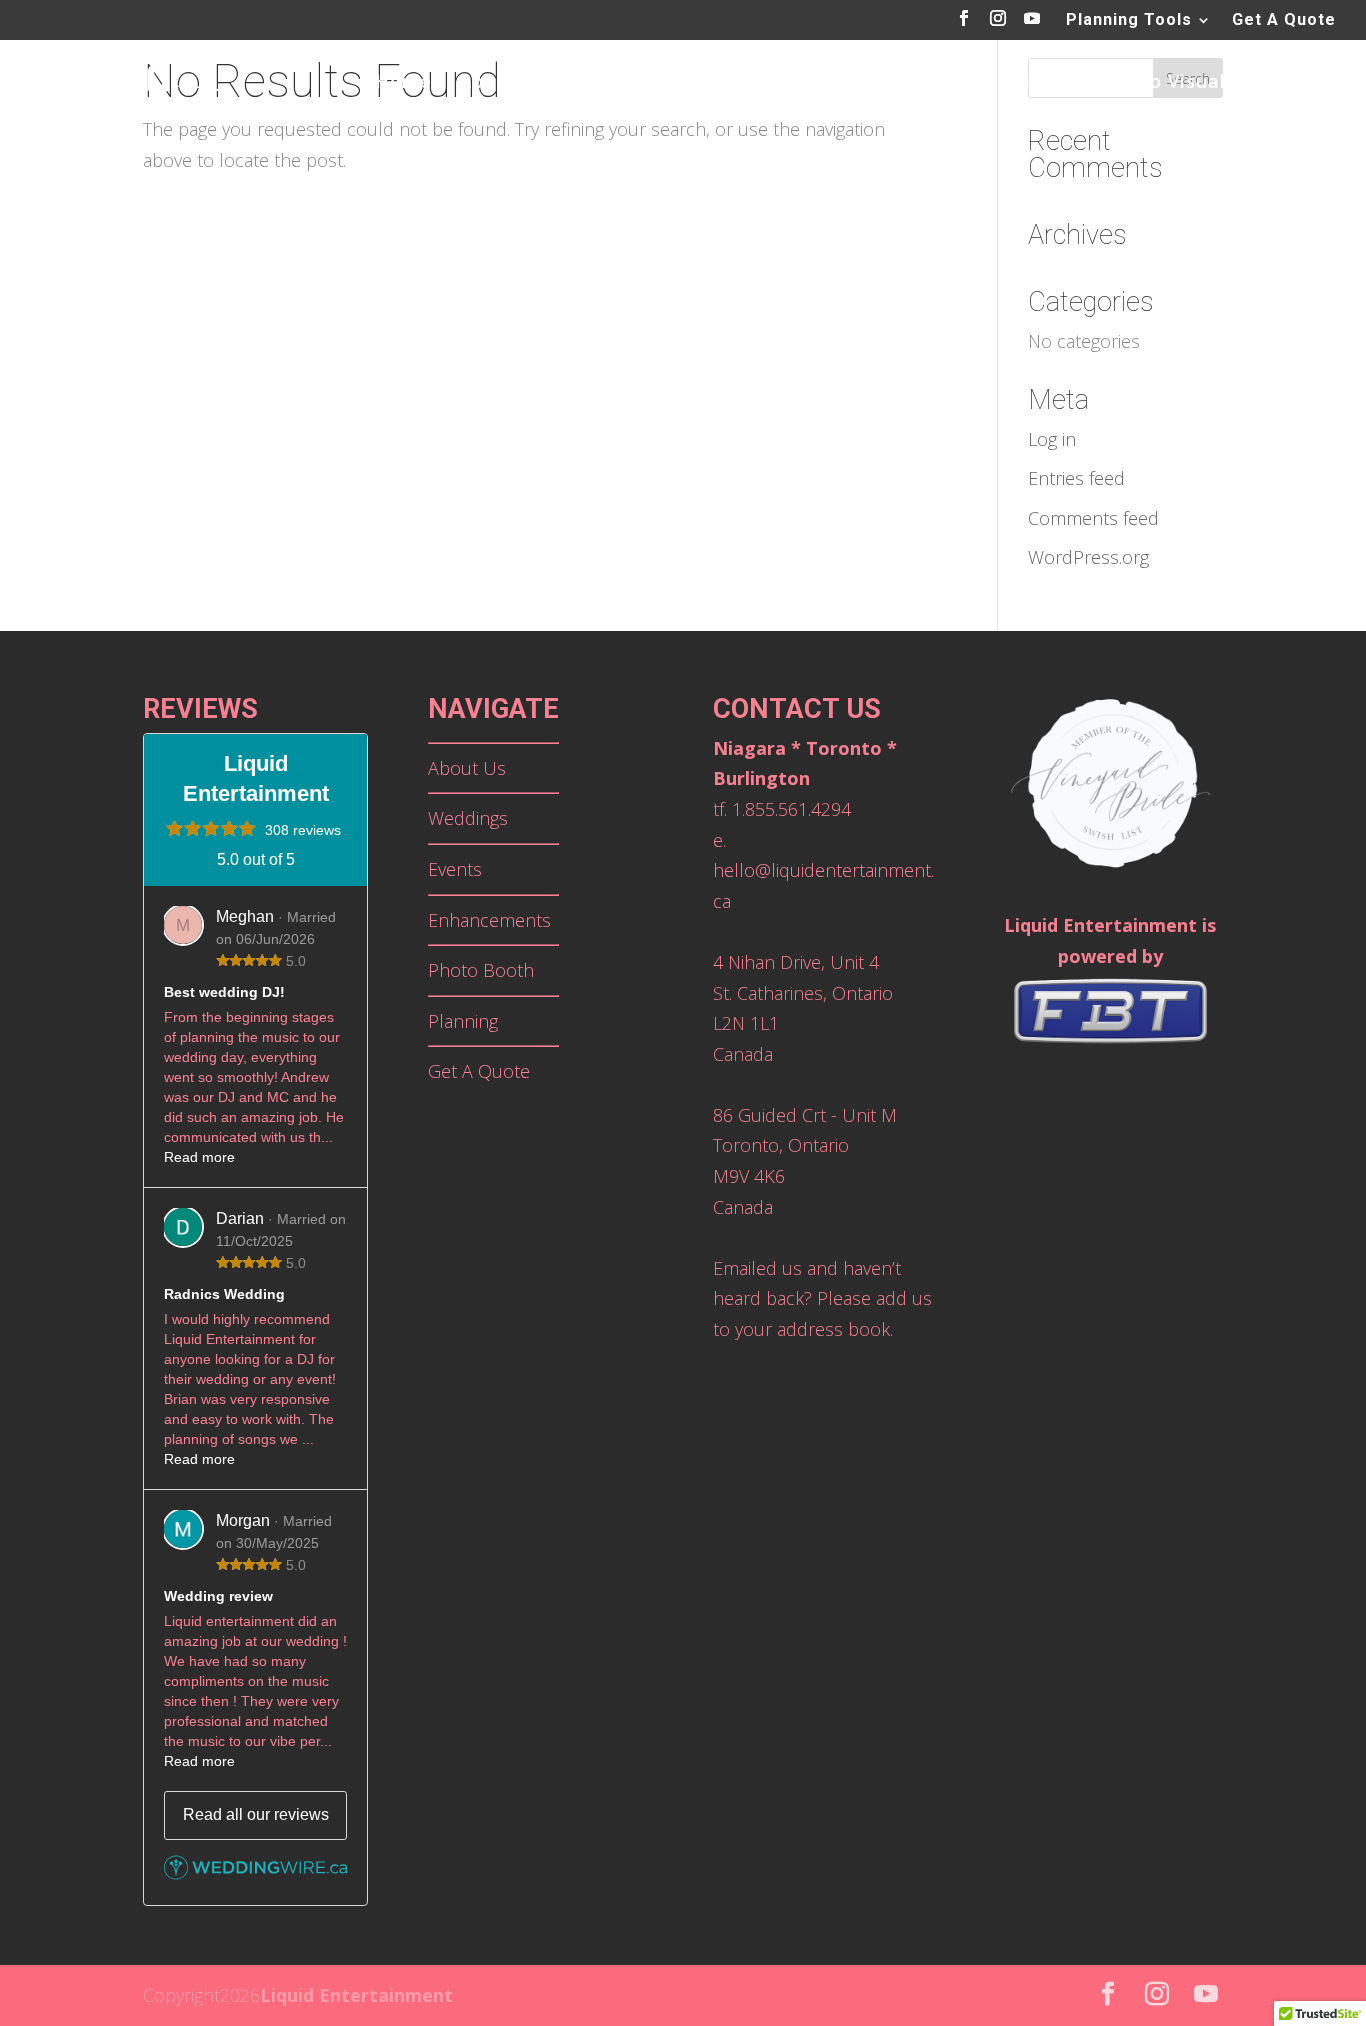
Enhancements (1008, 83)
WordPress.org (1088, 557)
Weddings (622, 83)
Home (403, 83)
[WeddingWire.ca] (255, 1874)
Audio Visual (1166, 83)
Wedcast (1294, 83)
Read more (199, 1157)
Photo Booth (849, 83)
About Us (503, 83)
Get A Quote (1284, 20)
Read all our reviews (256, 1814)
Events (729, 83)
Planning (463, 1021)
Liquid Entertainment (356, 1995)
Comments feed (1093, 518)
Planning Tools (1129, 20)
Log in (1052, 439)
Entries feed (1076, 478)
